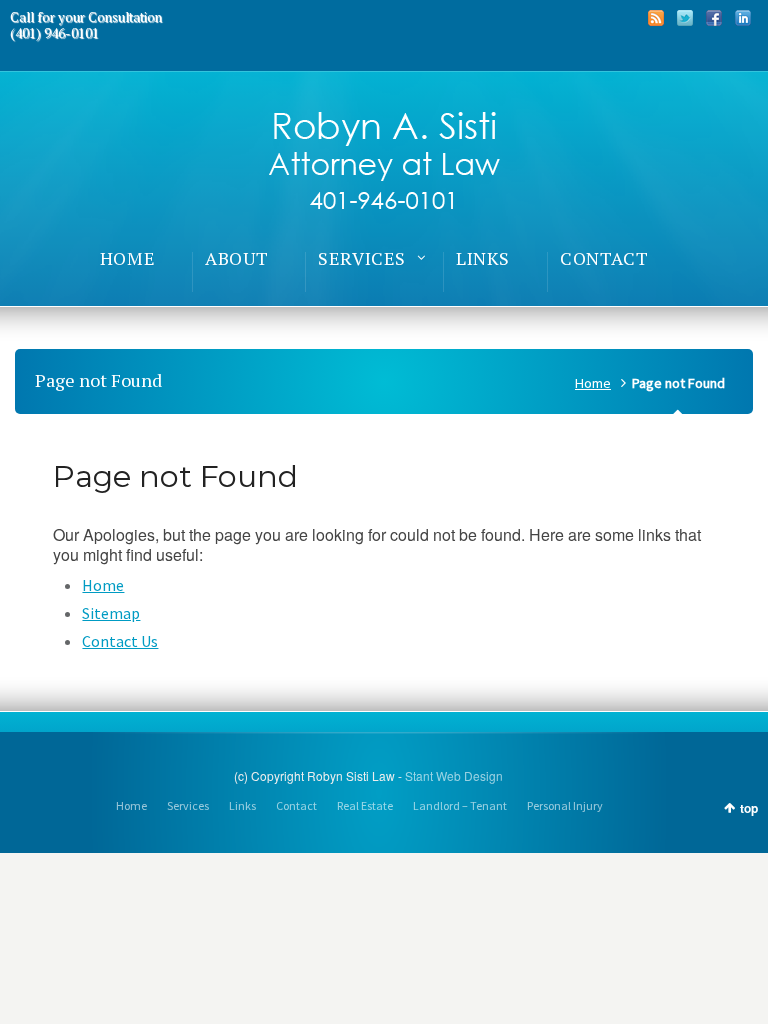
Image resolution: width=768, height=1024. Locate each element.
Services (188, 805)
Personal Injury (565, 805)
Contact (296, 805)
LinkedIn (743, 18)
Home (593, 383)
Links (242, 805)
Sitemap (111, 613)
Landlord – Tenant (460, 805)
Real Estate (365, 805)
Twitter (685, 18)
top (749, 808)
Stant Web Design (454, 775)
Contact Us (120, 641)
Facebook (714, 18)
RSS (656, 18)
